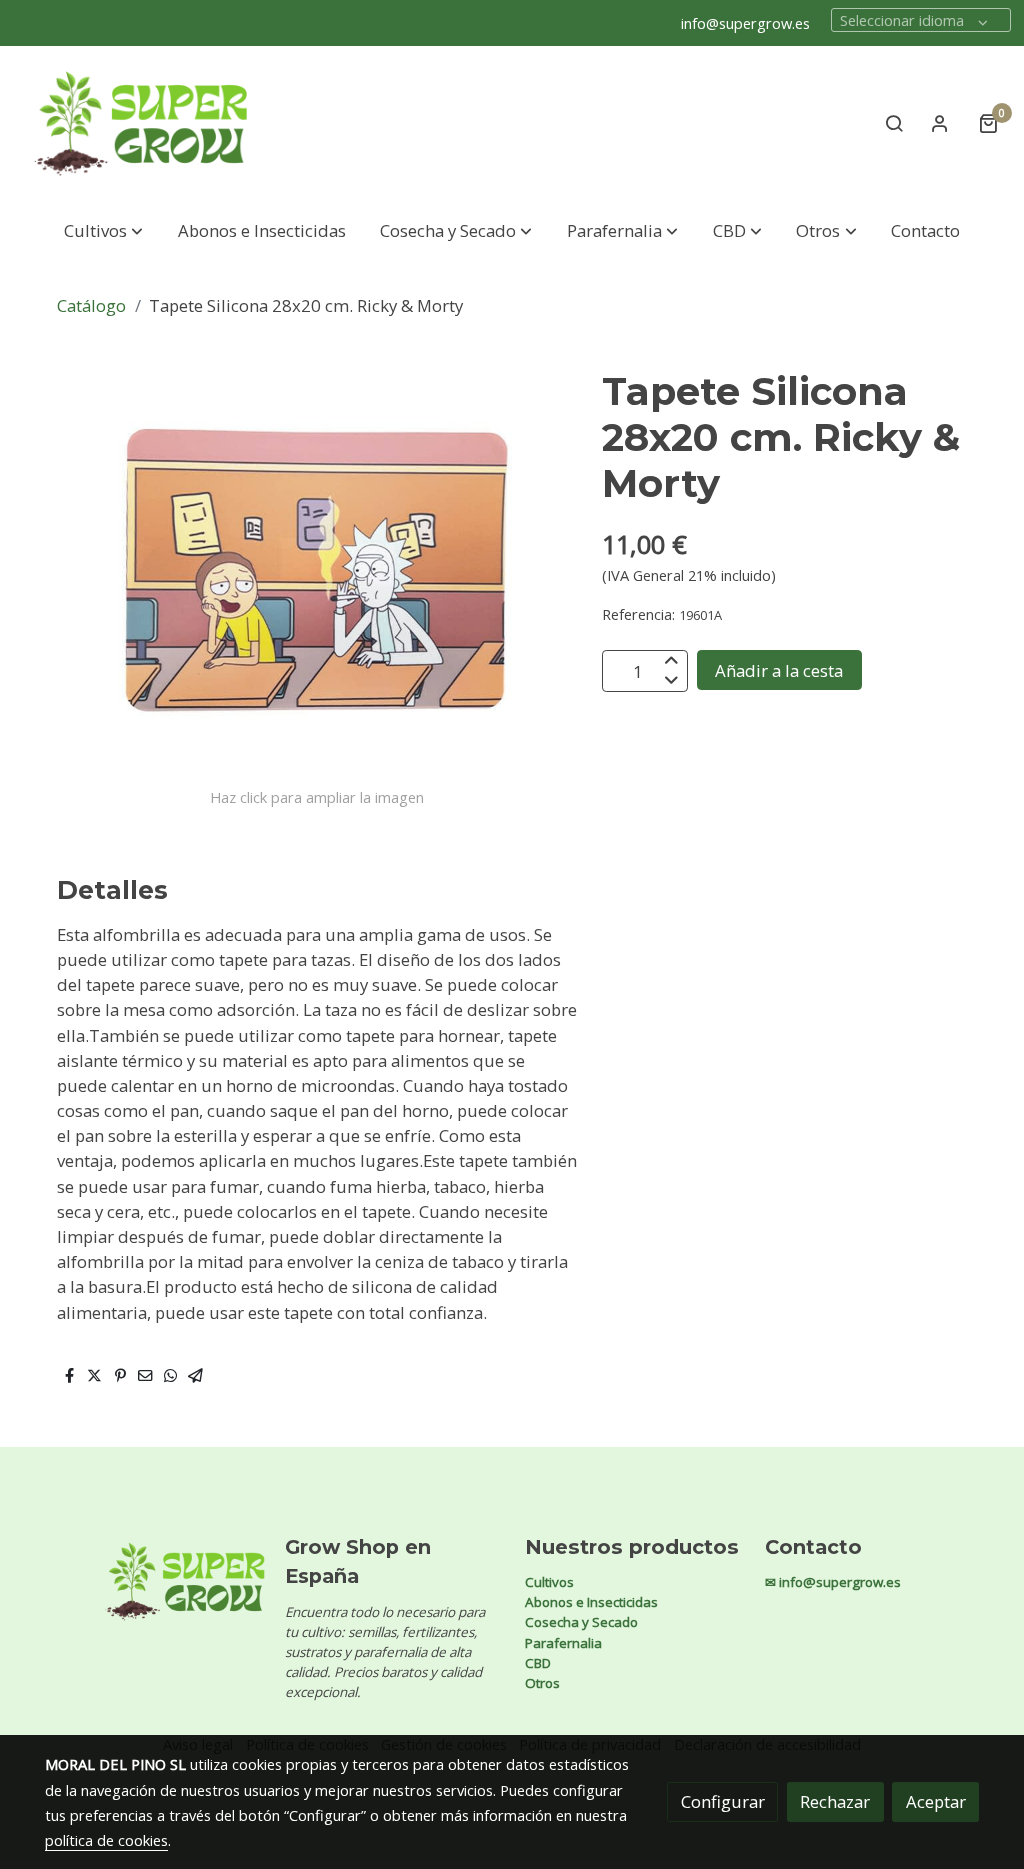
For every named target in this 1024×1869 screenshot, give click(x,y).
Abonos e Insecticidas (591, 1602)
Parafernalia (563, 1643)
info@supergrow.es (745, 23)
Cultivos (549, 1582)
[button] (103, 230)
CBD (538, 1663)
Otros (542, 1683)
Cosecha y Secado (581, 1622)
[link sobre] (152, 1581)
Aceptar (936, 1801)
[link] (141, 123)
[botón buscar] (894, 123)
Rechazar (835, 1801)
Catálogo (91, 305)
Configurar (723, 1801)
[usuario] (940, 123)
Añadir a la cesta (779, 670)
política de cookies (106, 1840)
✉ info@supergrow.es (833, 1582)
